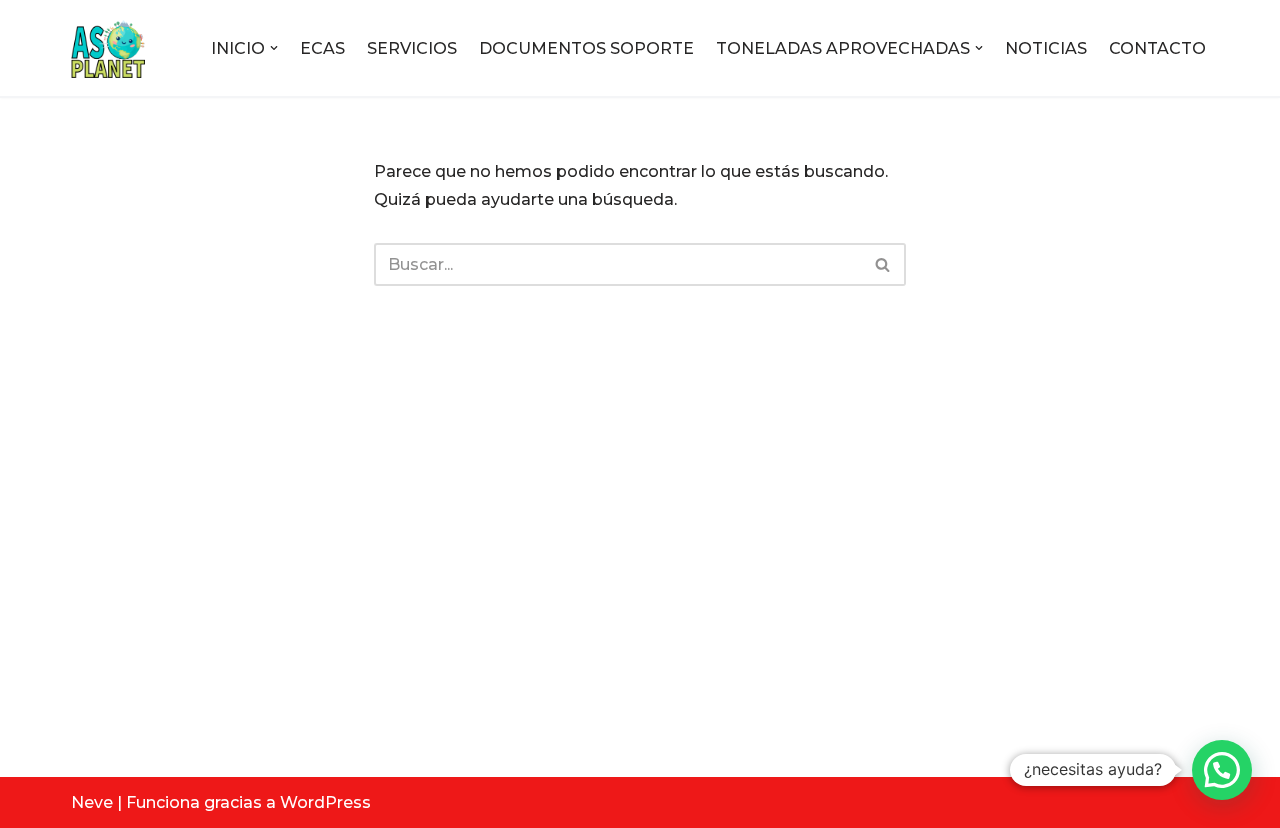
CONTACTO (1157, 48)
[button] (274, 48)
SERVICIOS (412, 48)
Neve (92, 802)
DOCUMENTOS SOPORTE (586, 48)
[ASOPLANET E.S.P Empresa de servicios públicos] (108, 48)
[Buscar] (883, 264)
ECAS (322, 48)
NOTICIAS (1046, 48)
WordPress (325, 802)
